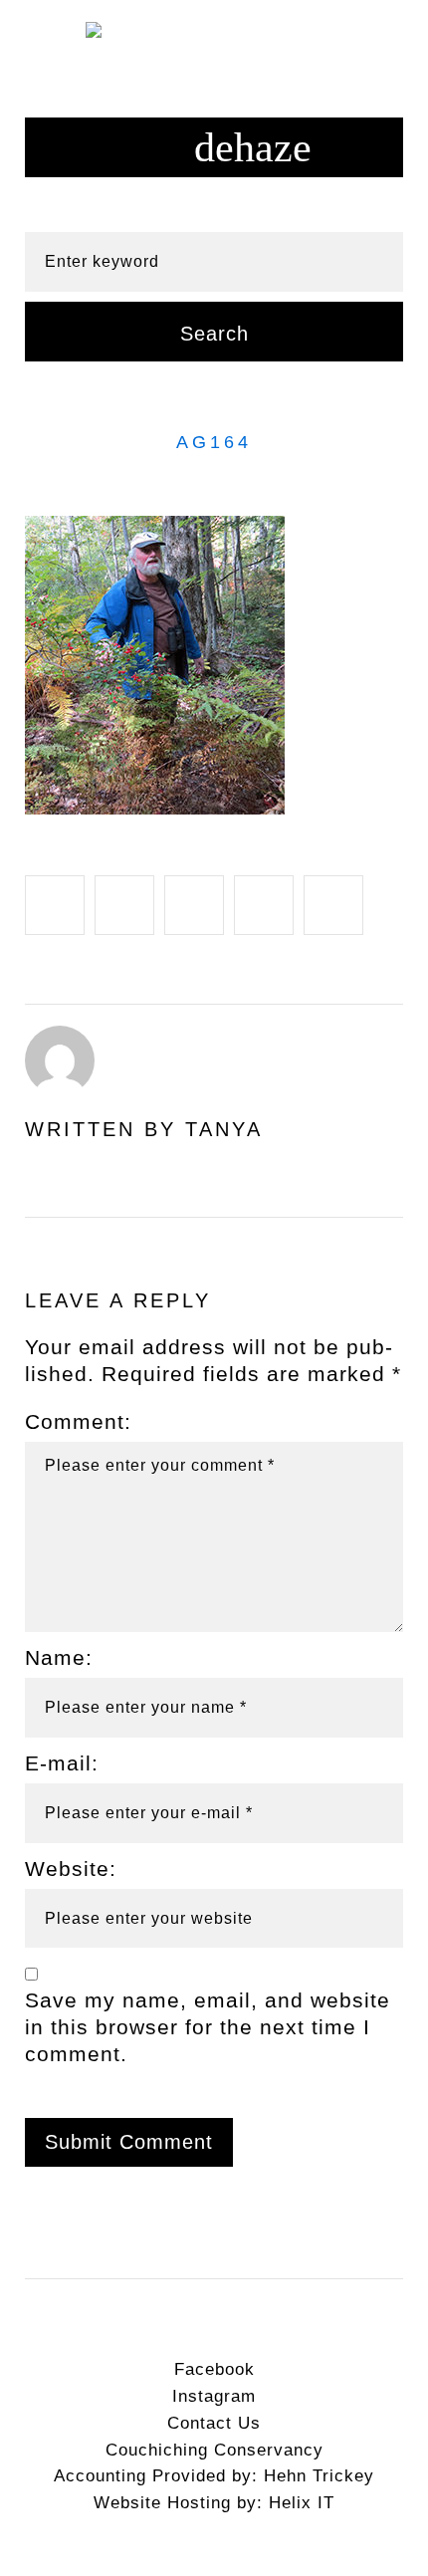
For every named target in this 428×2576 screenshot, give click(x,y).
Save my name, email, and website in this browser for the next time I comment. (208, 2027)
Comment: (78, 1421)
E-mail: (62, 1763)
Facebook (214, 2369)
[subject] (214, 147)
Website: (71, 1869)
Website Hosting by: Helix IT (214, 2503)
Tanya (224, 1129)
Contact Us (214, 2423)
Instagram (214, 2396)
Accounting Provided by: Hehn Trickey (214, 2476)
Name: (59, 1657)
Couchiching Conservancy (214, 2450)
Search (214, 334)
